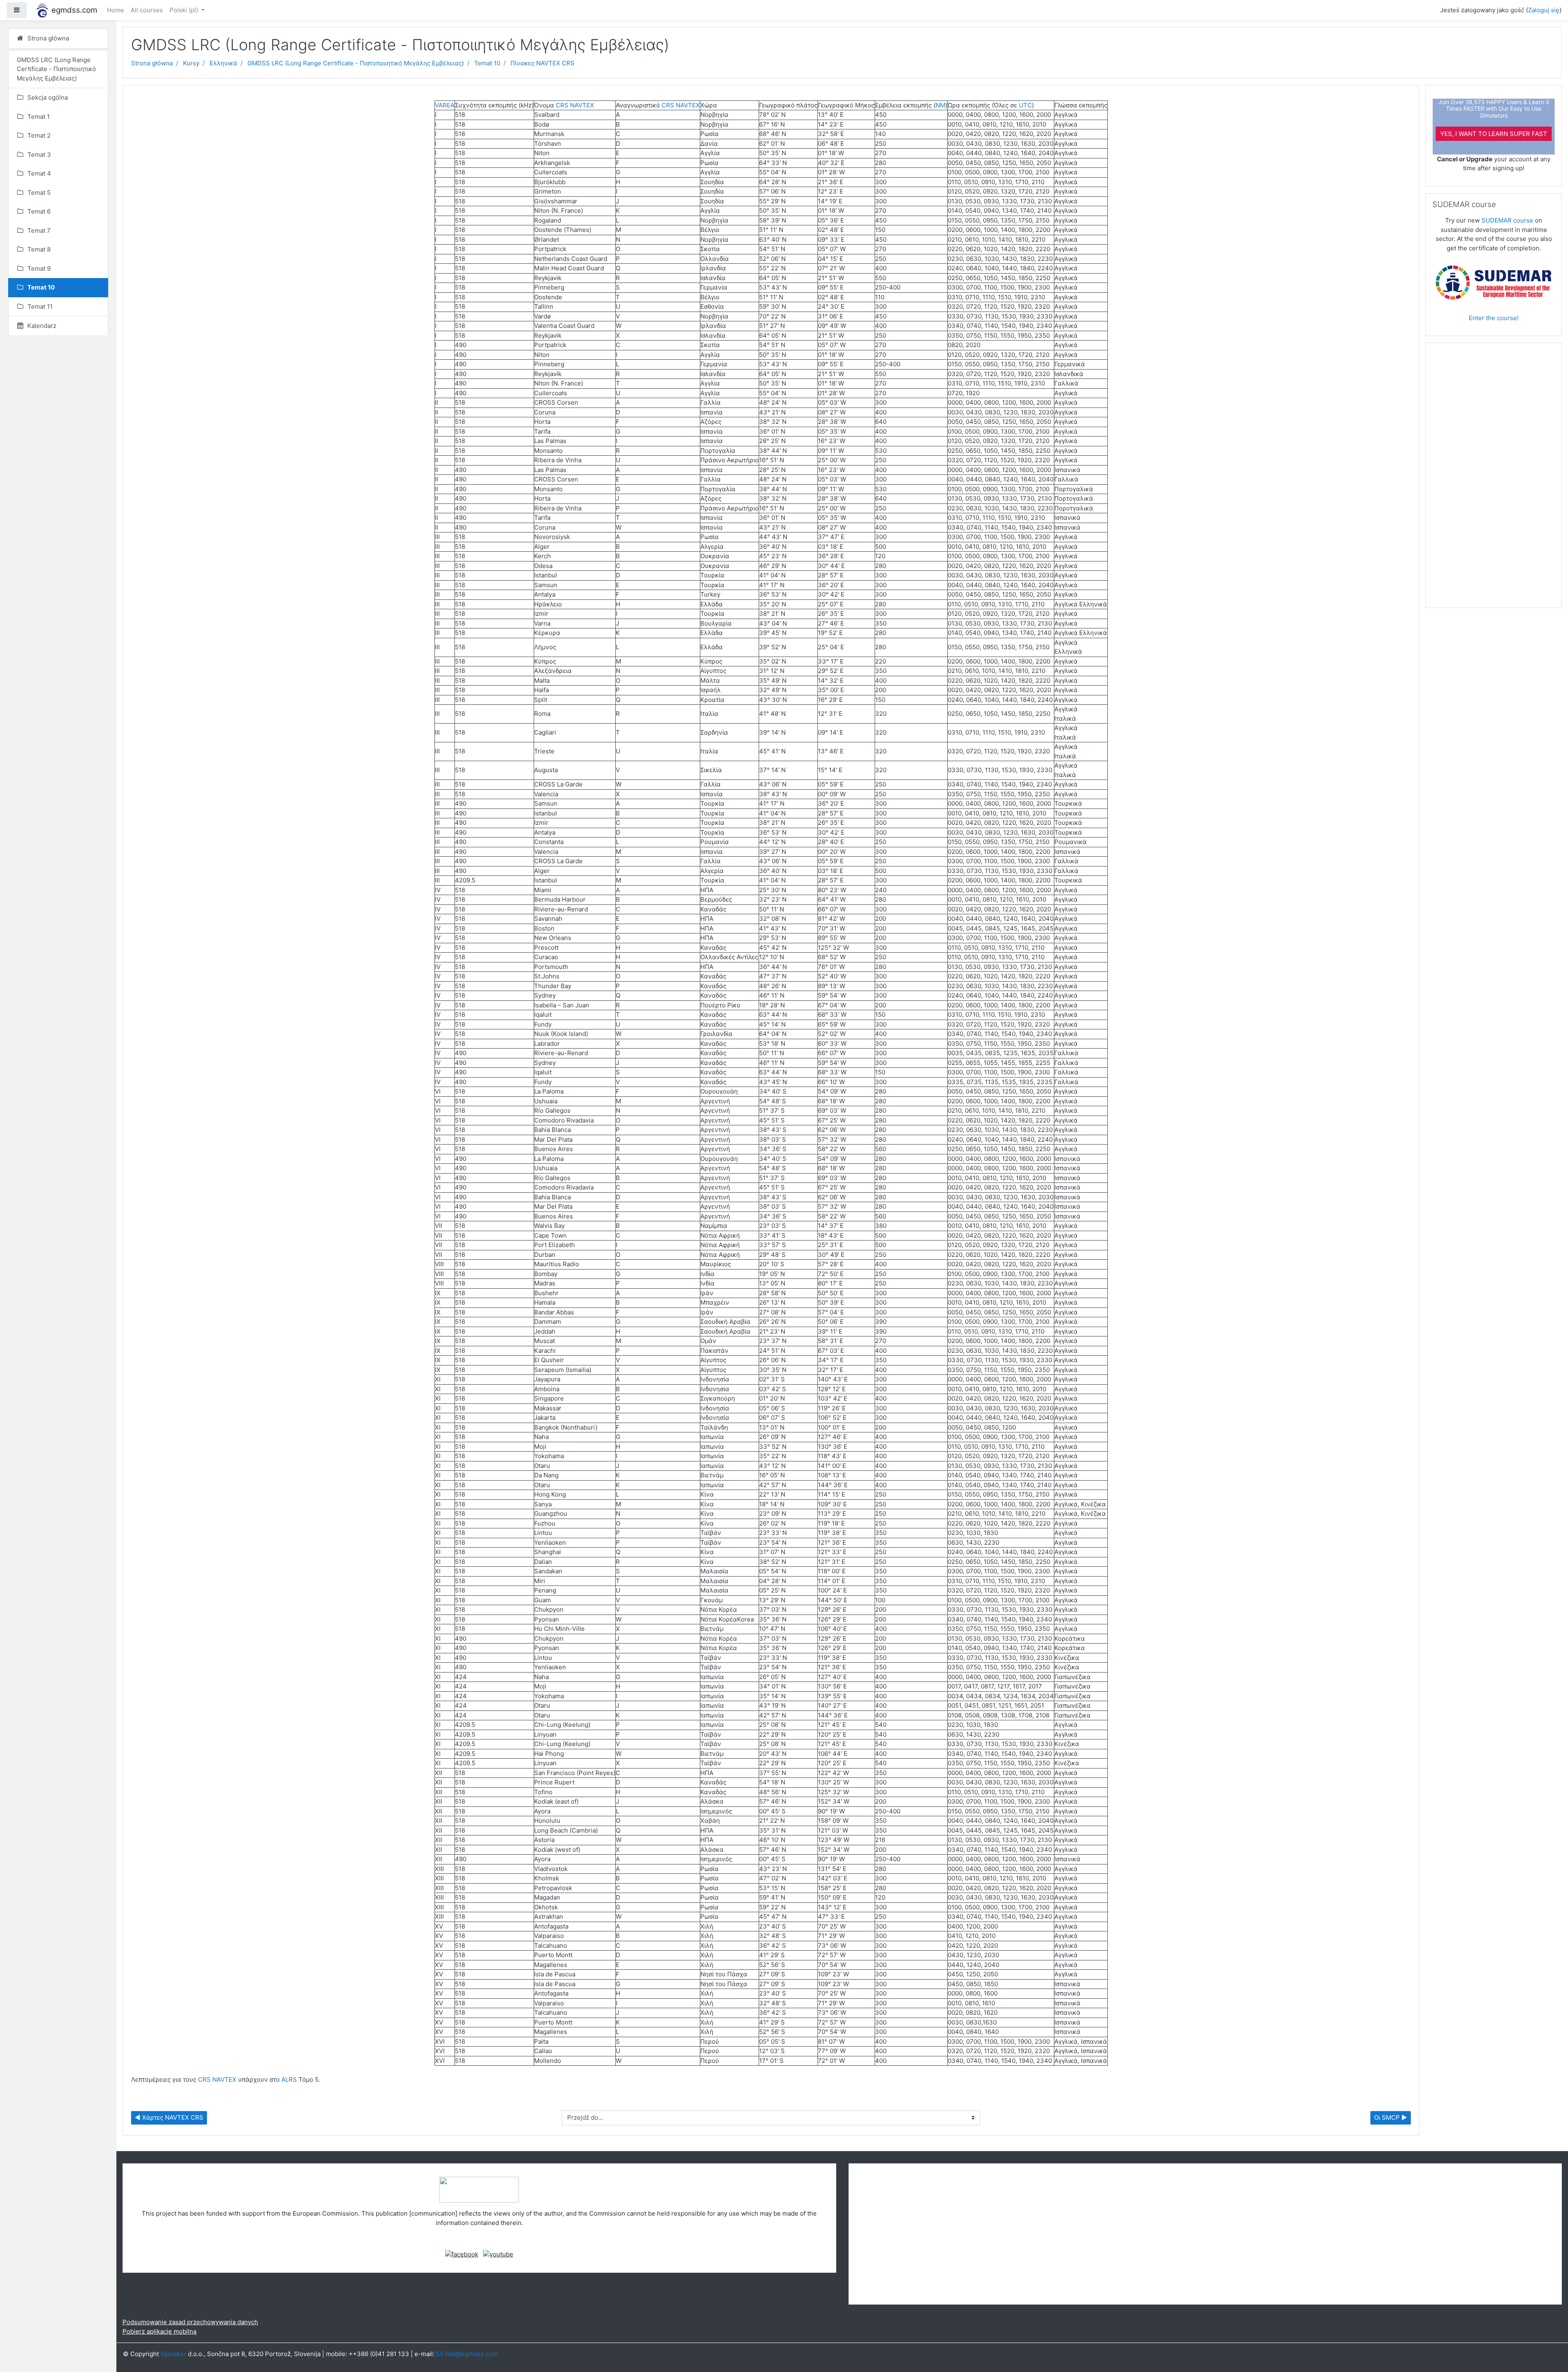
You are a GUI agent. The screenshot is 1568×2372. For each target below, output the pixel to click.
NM (940, 105)
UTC (1025, 105)
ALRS (289, 2079)
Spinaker (173, 2354)
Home (116, 10)
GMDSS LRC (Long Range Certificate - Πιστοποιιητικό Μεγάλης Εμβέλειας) (356, 63)
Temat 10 (487, 63)
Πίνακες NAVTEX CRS (542, 63)
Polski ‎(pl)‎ (185, 10)
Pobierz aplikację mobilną (159, 2331)
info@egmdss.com (471, 2354)
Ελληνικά (223, 63)
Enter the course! (1494, 318)
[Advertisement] (1494, 479)
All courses (147, 10)
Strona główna (152, 63)
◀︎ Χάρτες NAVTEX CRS (169, 2117)
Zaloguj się (1544, 10)
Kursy (191, 63)
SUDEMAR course (1507, 220)
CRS (562, 105)
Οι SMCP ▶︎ (1391, 2117)
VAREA (445, 105)
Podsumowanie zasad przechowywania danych (190, 2322)
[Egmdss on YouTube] (498, 2254)
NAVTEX (582, 105)
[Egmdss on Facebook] (462, 2254)
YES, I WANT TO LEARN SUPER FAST (1494, 134)
